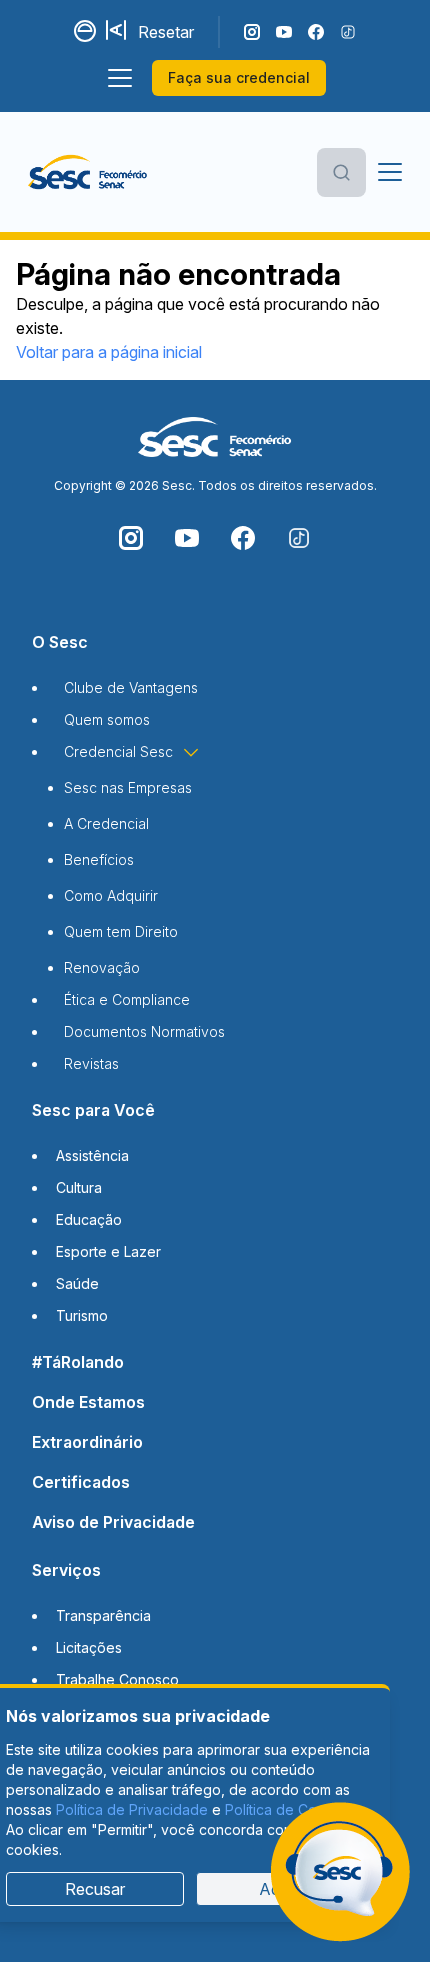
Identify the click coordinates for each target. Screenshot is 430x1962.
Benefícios (99, 859)
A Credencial (106, 823)
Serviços (66, 1570)
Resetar (166, 32)
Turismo (82, 1315)
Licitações (89, 1647)
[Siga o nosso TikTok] (348, 32)
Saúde (77, 1283)
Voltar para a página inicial (109, 352)
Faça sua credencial (239, 77)
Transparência (103, 1615)
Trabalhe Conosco (117, 1679)
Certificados (81, 1482)
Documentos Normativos (144, 1031)
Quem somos (107, 719)
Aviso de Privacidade (113, 1522)
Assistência (92, 1155)
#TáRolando (78, 1362)
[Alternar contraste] (86, 32)
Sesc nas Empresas (128, 787)
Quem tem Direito (121, 931)
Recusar (95, 1889)
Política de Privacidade (132, 1809)
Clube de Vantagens (131, 687)
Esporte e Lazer (108, 1251)
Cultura (79, 1187)
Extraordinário (87, 1442)
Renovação (102, 967)
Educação (89, 1219)
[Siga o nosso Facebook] (316, 32)
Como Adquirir (111, 895)
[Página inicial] (87, 172)
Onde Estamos (88, 1402)
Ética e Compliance (127, 999)
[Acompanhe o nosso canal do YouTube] (284, 32)
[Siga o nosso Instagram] (252, 32)
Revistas (91, 1063)
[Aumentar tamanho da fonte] (118, 32)
